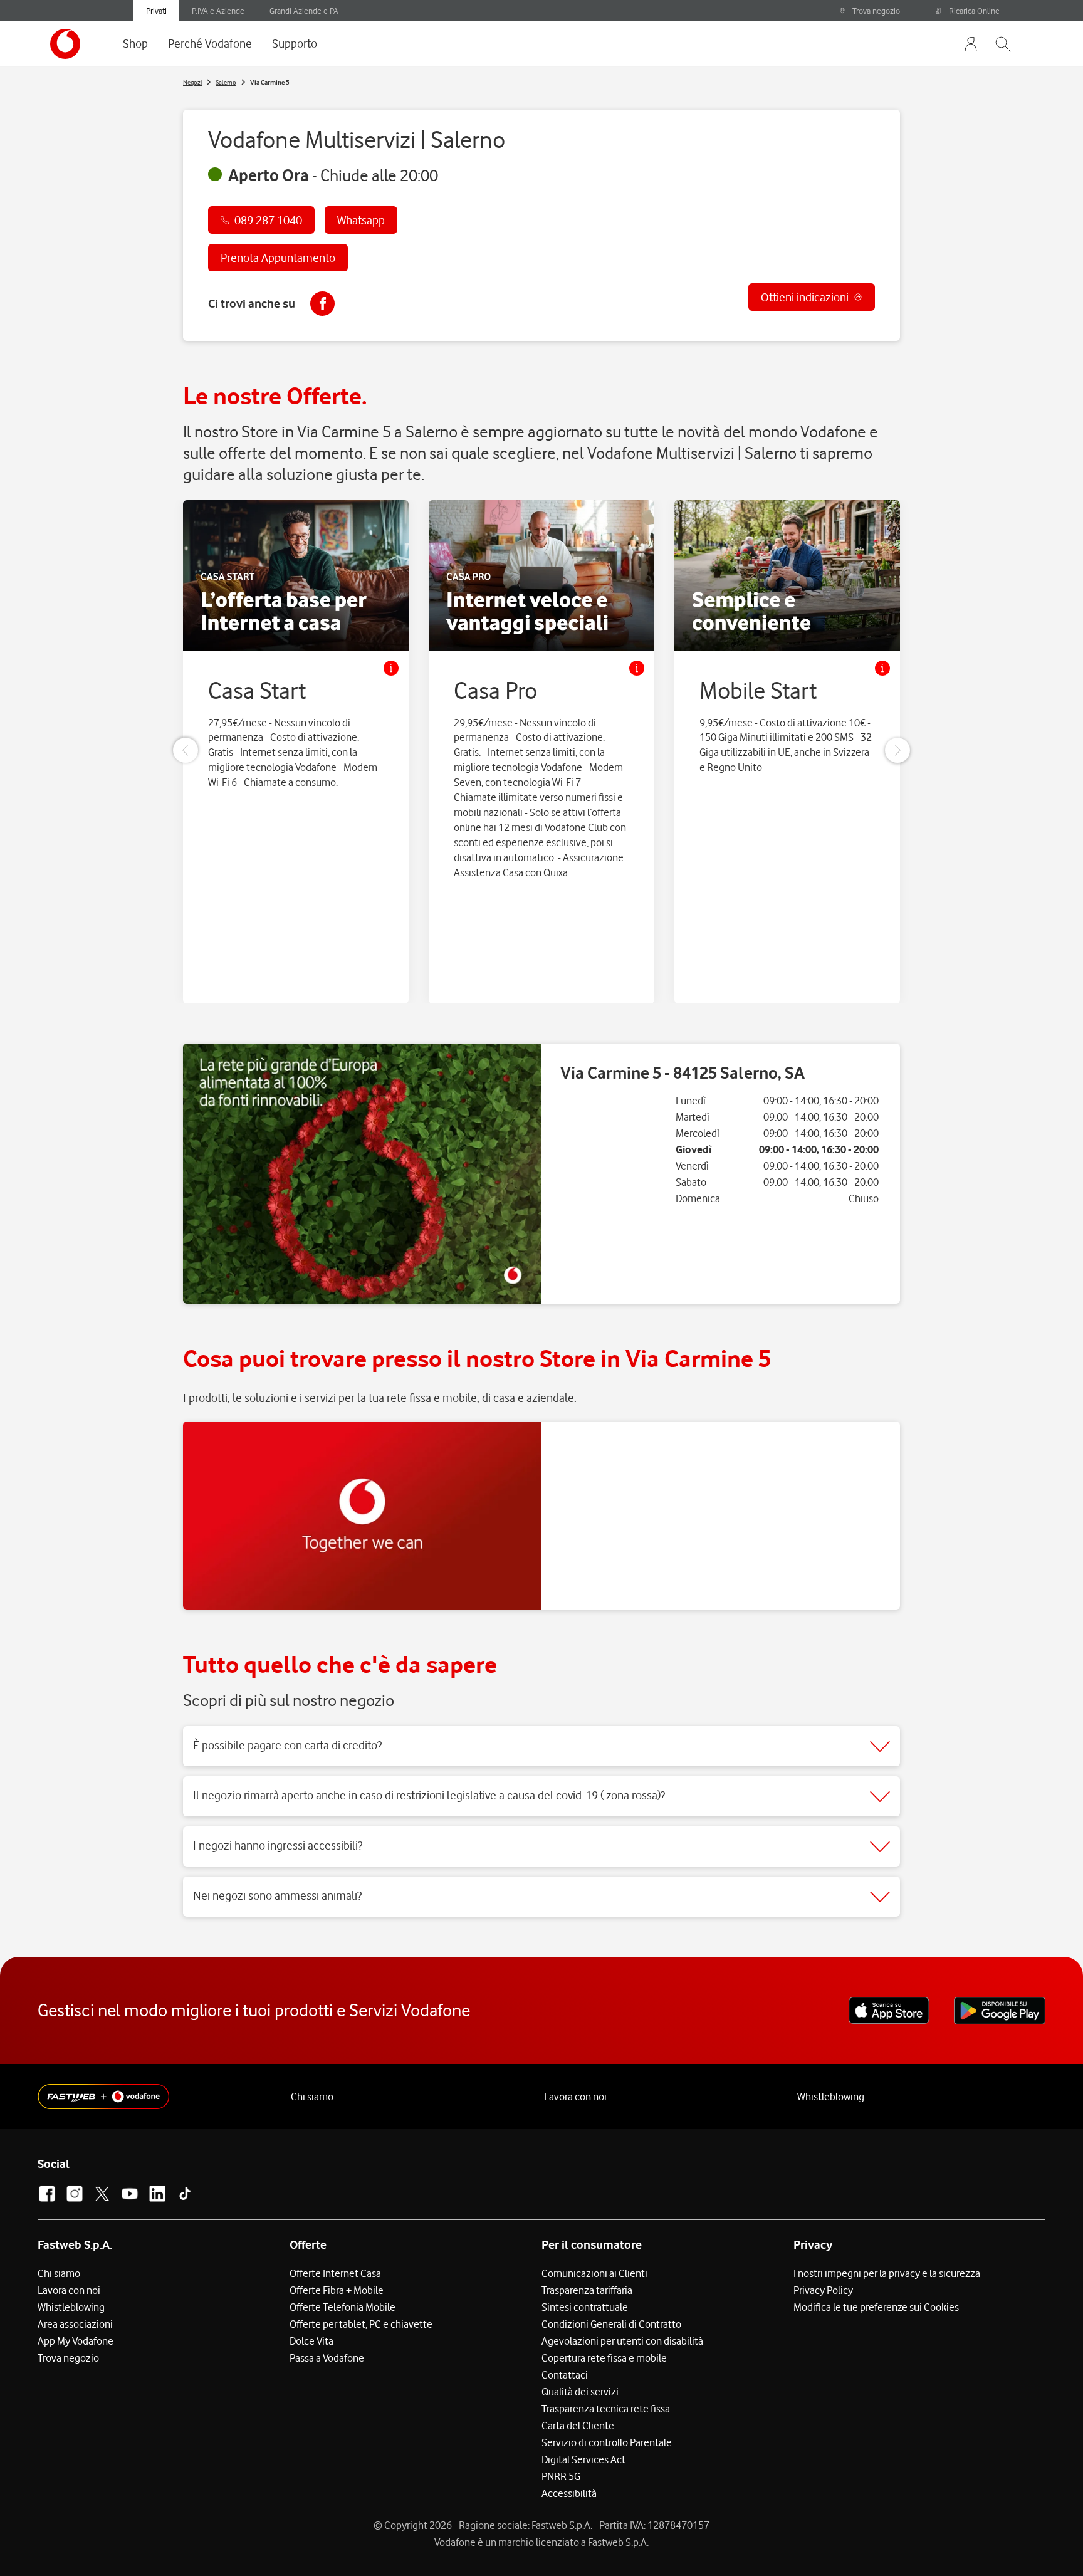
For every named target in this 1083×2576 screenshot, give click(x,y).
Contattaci (565, 2375)
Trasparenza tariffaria (587, 2290)
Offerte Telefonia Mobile (343, 2307)
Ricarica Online (974, 11)
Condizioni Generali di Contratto (611, 2324)
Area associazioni (75, 2324)
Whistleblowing (831, 2097)
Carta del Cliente (578, 2426)
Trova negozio (876, 11)
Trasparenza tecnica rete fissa (606, 2409)
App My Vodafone (76, 2341)
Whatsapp (361, 220)
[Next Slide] (897, 750)
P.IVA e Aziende (218, 11)
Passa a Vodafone (327, 2358)
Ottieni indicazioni (805, 297)
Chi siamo (312, 2097)
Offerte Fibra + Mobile (337, 2290)
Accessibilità (569, 2493)
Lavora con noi (575, 2097)
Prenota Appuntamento (278, 258)
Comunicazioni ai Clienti (594, 2273)
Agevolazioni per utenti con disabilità (622, 2341)
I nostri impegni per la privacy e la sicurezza (887, 2273)
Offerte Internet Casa (335, 2273)
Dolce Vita (311, 2341)
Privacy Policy (823, 2290)
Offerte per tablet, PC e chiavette (361, 2324)
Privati (156, 11)
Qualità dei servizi (580, 2392)
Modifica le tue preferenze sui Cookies (876, 2307)
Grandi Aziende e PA (304, 11)
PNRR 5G (561, 2476)
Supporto (295, 43)
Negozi (192, 82)
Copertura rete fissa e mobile (604, 2358)
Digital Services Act (583, 2459)
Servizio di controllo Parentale (607, 2442)
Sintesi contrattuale (585, 2307)
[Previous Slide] (186, 750)
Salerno (226, 82)
